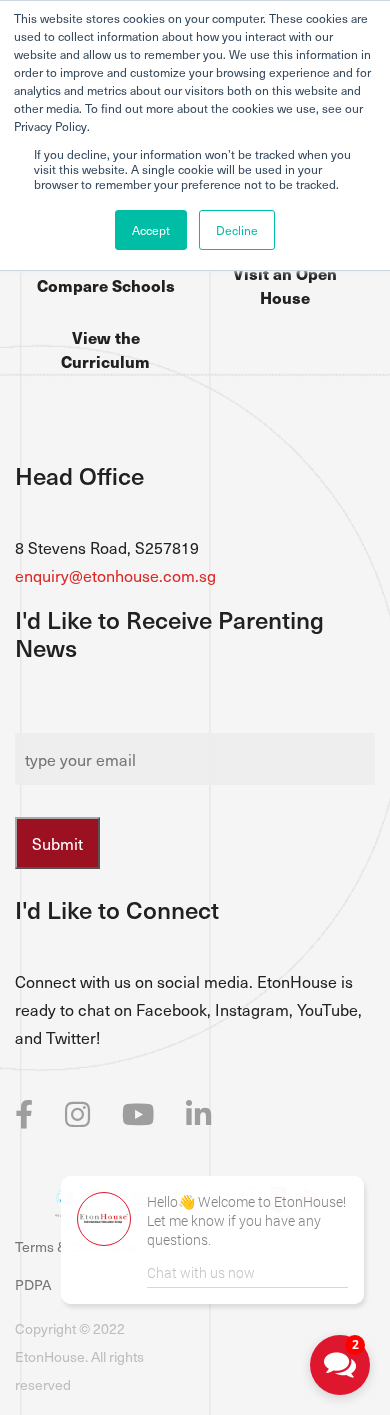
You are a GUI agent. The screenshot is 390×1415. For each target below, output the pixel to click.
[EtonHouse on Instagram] (77, 1113)
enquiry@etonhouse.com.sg (115, 575)
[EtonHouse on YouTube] (138, 1113)
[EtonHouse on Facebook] (24, 1113)
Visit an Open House (285, 285)
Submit (57, 843)
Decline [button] (237, 230)
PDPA (33, 1284)
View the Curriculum (105, 349)
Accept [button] (151, 230)
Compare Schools (106, 285)
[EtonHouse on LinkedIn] (198, 1113)
